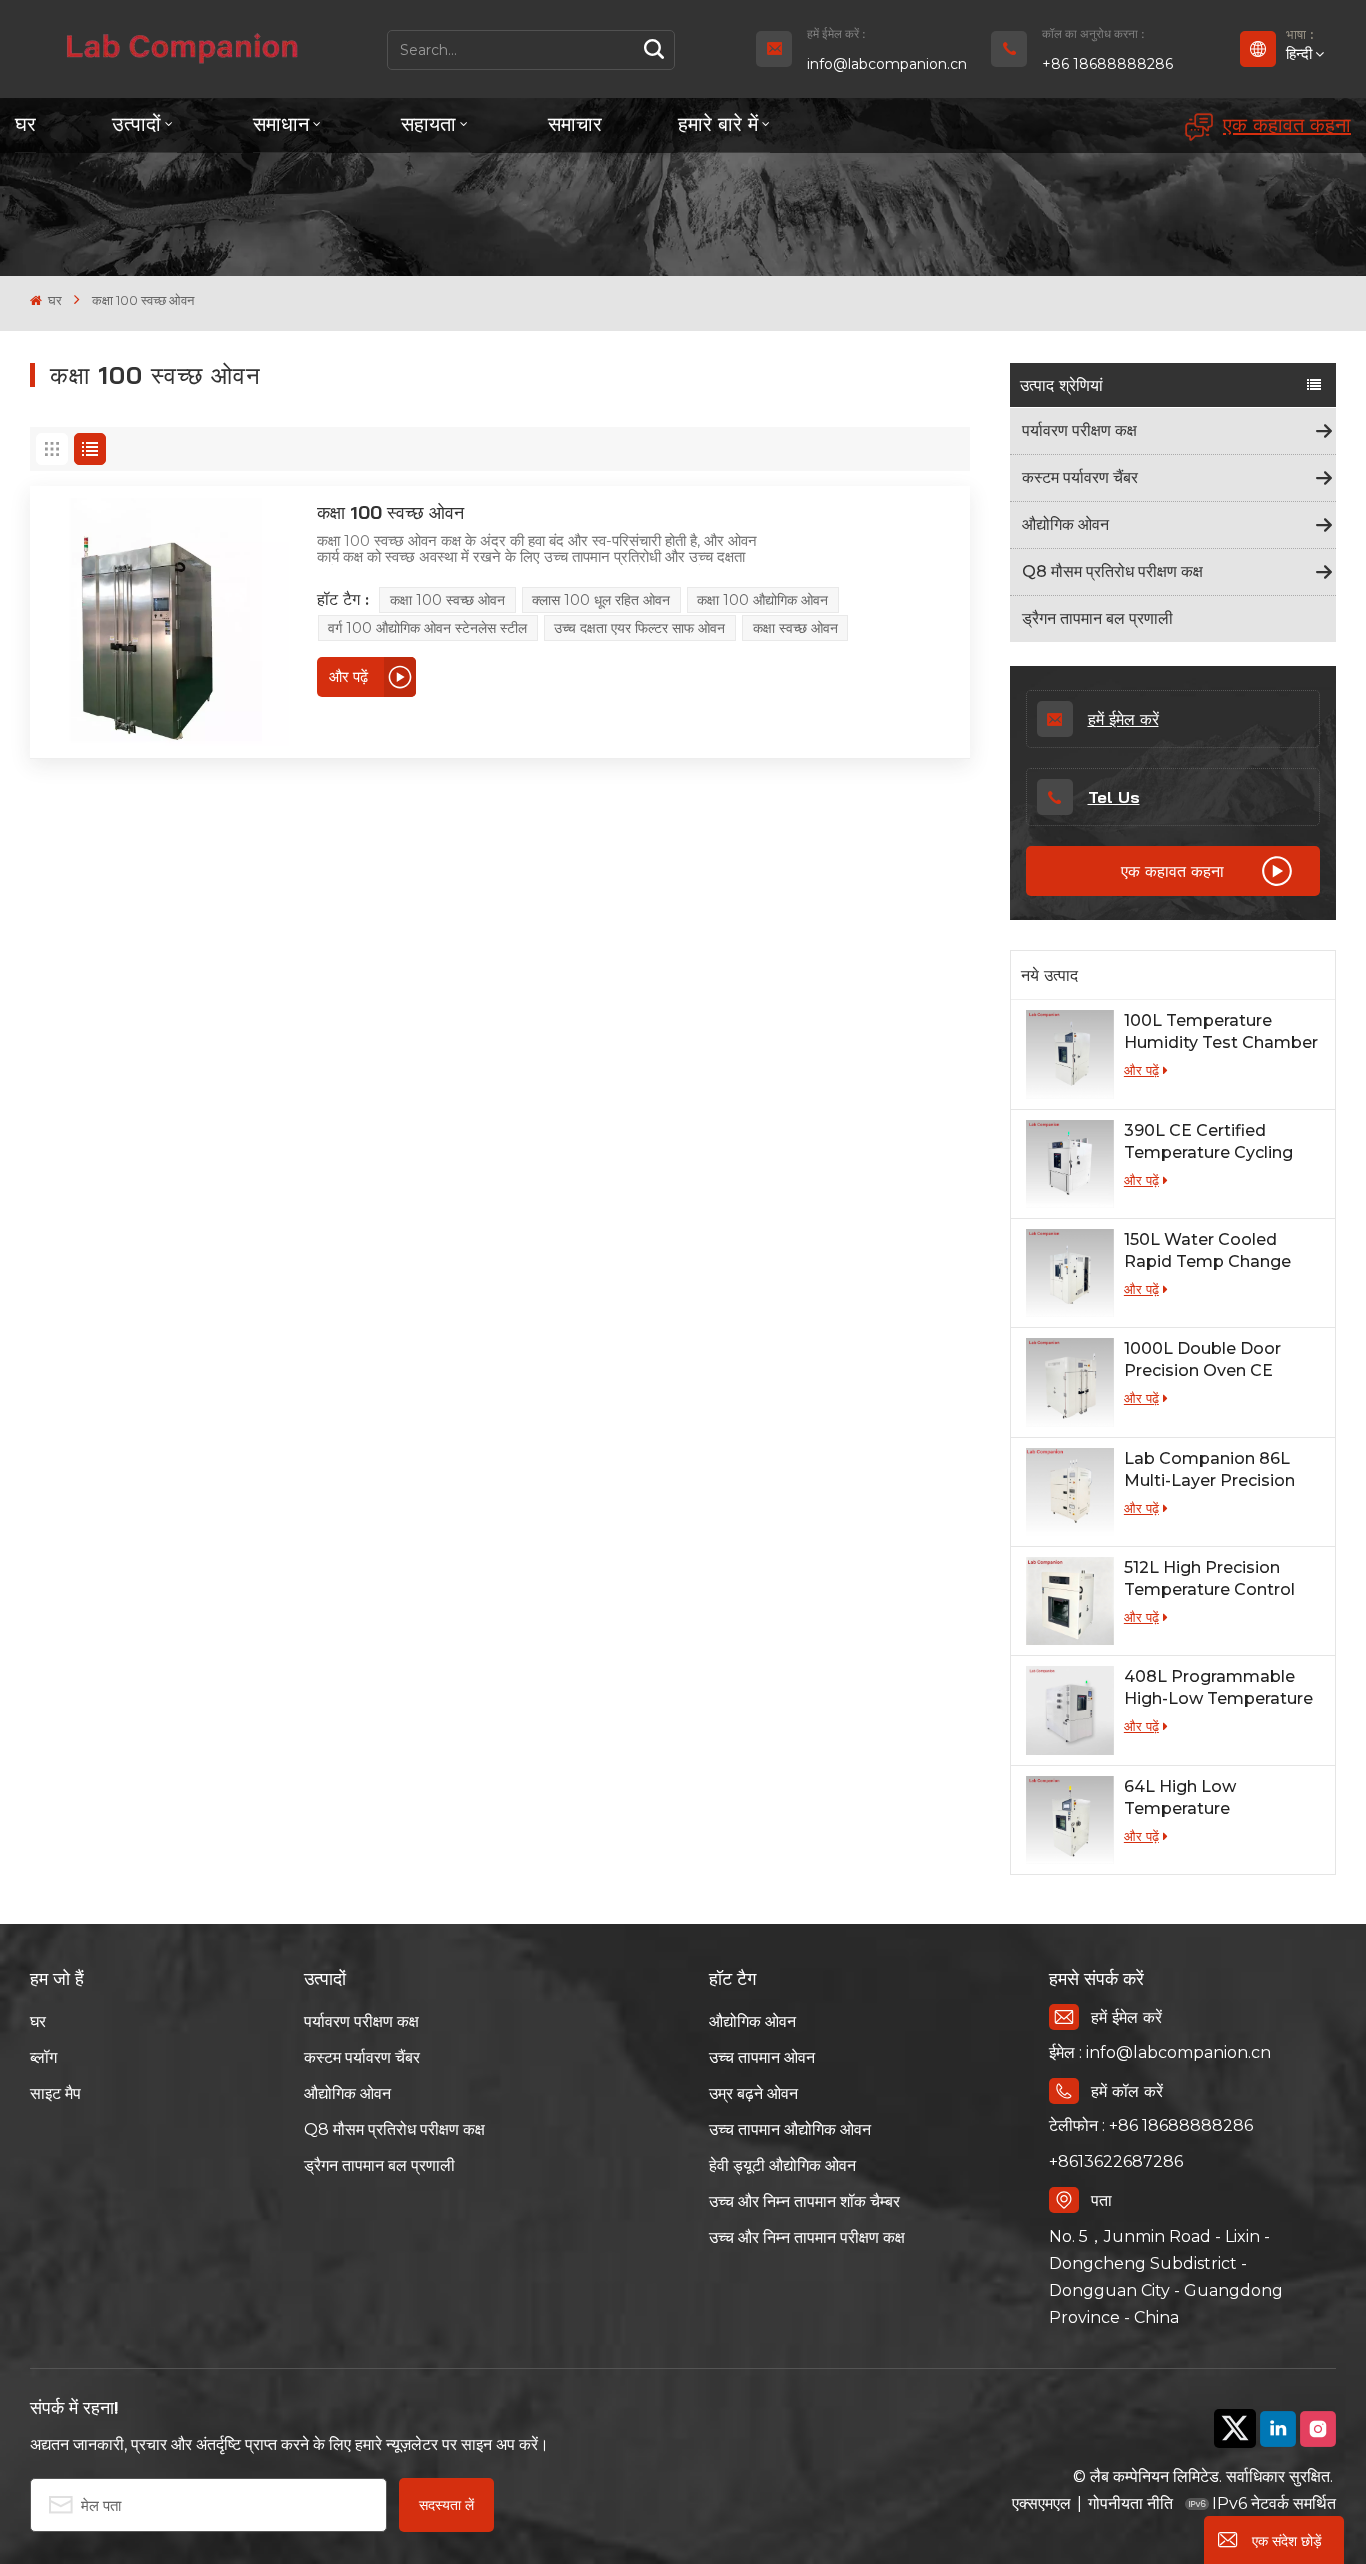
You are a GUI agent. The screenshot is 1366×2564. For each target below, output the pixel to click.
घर (25, 123)
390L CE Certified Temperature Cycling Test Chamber (1208, 1142)
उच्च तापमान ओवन (762, 2057)
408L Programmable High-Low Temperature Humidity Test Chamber (1221, 1688)
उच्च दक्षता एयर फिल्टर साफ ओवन (639, 628)
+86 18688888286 (1107, 64)
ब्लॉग (43, 2057)
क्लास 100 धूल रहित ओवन (601, 600)
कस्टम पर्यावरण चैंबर (1080, 477)
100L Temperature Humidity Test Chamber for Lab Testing (1221, 1032)
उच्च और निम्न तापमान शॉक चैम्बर (804, 2201)
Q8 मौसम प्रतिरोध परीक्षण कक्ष (1112, 571)
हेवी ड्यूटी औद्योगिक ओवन (782, 2165)
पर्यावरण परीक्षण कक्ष (1079, 430)
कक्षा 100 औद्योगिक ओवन (762, 600)
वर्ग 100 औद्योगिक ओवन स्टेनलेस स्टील (427, 628)
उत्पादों (136, 123)
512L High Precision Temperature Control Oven (1209, 1579)
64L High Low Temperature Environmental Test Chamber (1203, 1798)
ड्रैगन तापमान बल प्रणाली (1097, 618)
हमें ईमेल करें (1123, 719)
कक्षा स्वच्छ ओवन (795, 628)
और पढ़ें (1141, 1070)
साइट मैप (55, 2093)
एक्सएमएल (1041, 2503)
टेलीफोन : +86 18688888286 (1151, 2125)
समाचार (575, 123)
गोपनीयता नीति (1130, 2503)
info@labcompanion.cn (887, 64)
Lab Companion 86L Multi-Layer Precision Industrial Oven (1209, 1470)
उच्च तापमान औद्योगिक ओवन (790, 2129)
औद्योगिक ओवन (1065, 524)
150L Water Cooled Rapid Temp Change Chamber (1207, 1251)
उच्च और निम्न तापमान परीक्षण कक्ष (807, 2237)
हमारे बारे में (718, 123)
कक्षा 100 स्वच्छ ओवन (390, 512)
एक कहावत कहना (1287, 124)
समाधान (281, 123)
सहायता (428, 123)
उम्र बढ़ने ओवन (753, 2093)
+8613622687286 (1116, 2161)
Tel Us (1114, 797)
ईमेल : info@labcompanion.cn (1160, 2052)
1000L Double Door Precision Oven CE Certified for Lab (1202, 1360)
